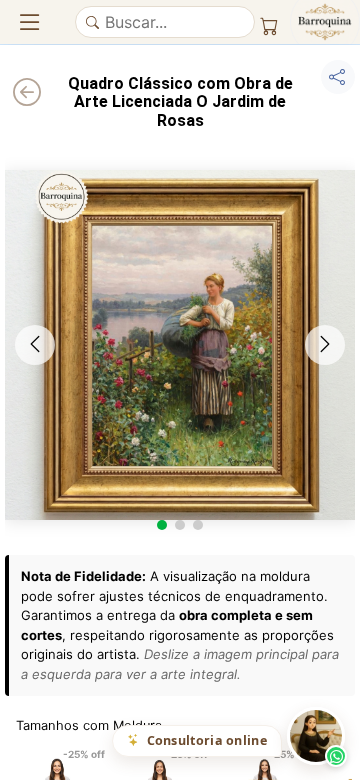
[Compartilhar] (338, 77)
